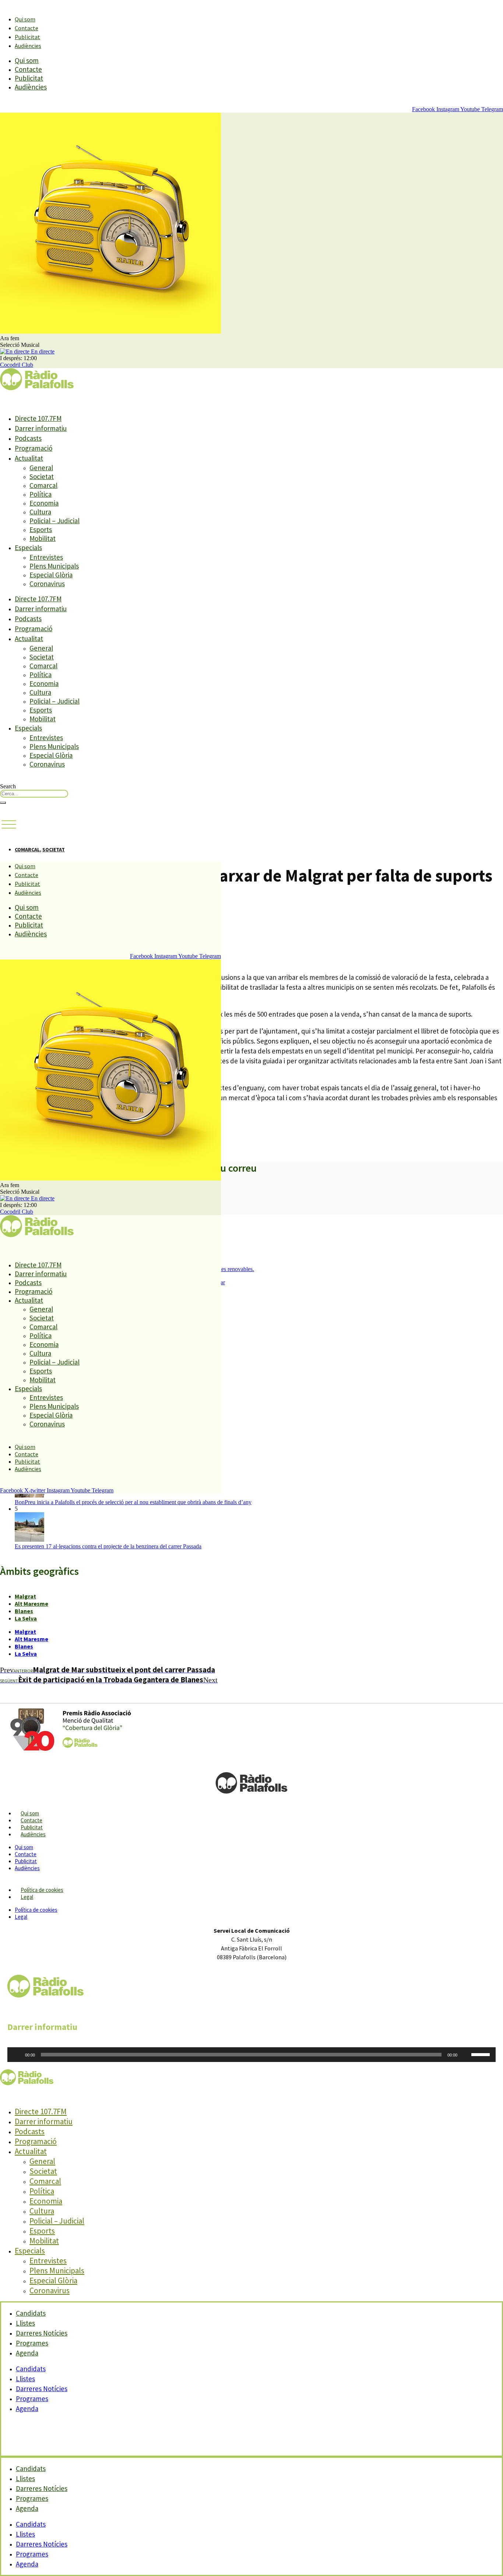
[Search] (3, 803)
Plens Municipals (54, 566)
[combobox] (34, 794)
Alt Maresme (31, 1604)
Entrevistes (46, 557)
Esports (41, 529)
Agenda (27, 2353)
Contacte (27, 28)
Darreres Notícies (42, 2389)
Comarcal (43, 485)
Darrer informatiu (41, 428)
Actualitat (29, 458)
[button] (9, 825)
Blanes (24, 1611)
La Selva (26, 1618)
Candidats (31, 2369)
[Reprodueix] (17, 2055)
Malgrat (25, 1596)
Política (41, 494)
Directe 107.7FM (38, 418)
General (41, 468)
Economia (44, 503)
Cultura (40, 512)
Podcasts (28, 438)
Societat (42, 476)
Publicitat (27, 37)
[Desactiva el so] (465, 2055)
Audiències (28, 46)
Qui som (25, 19)
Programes (32, 2399)
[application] (251, 2055)
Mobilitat (43, 538)
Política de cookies (42, 1890)
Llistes (25, 2379)
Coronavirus (47, 584)
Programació (34, 448)
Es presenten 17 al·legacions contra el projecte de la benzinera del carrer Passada (108, 1546)
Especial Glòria (51, 575)
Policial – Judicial (54, 521)
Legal (27, 1897)
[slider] (482, 2054)
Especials (28, 548)
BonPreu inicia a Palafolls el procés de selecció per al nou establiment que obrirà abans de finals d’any (133, 1502)
